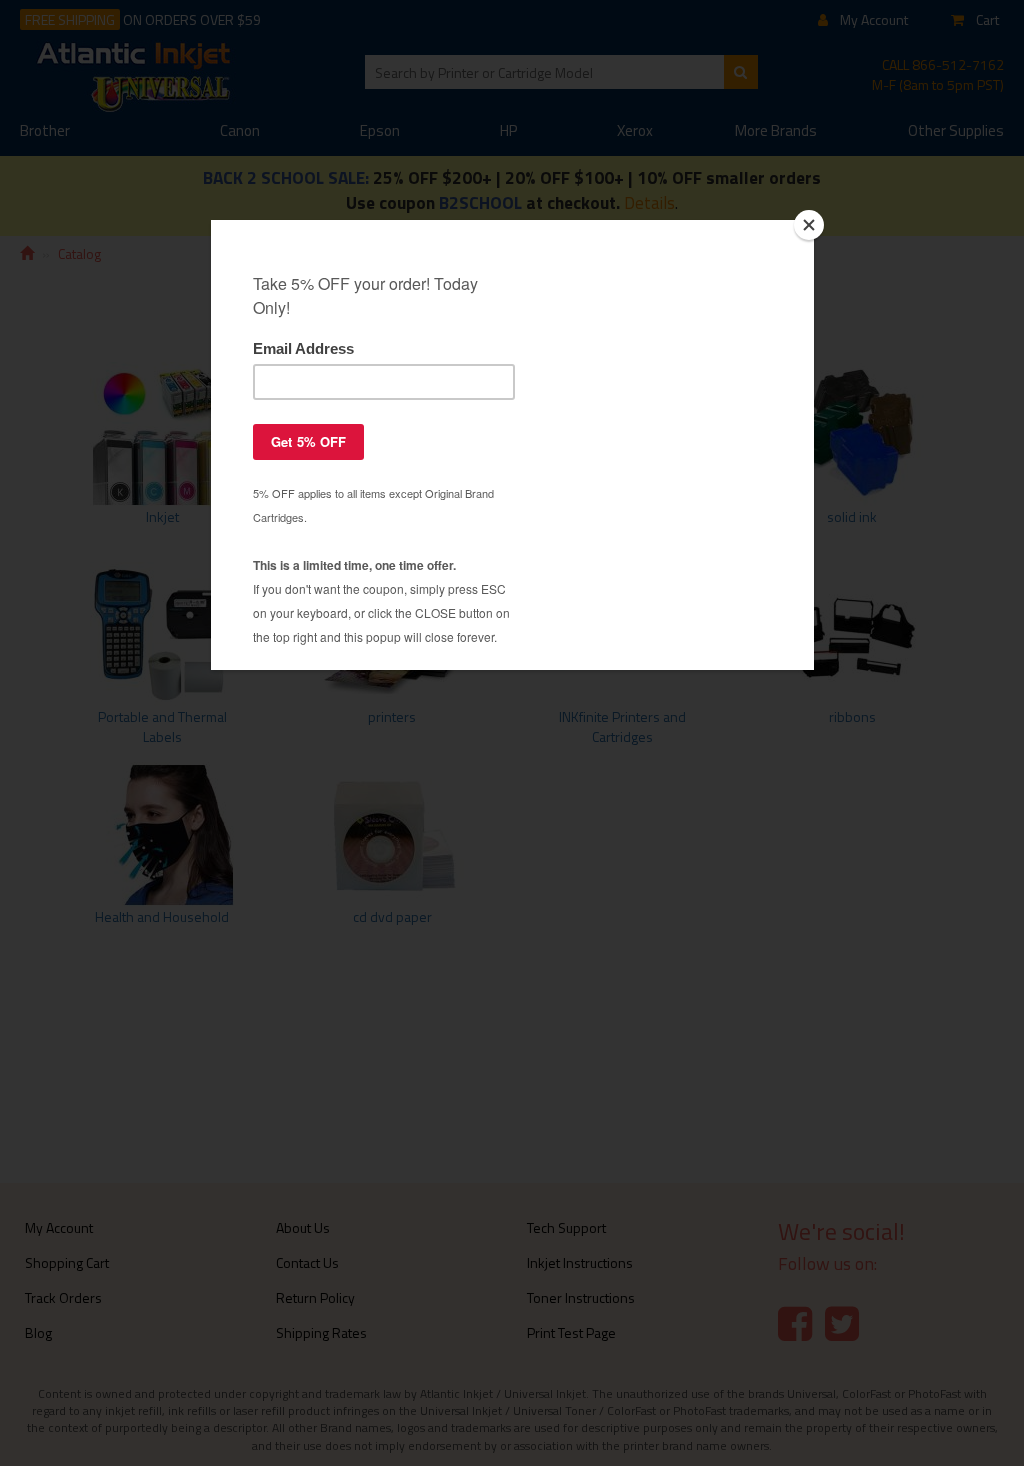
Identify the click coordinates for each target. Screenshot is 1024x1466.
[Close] (809, 225)
